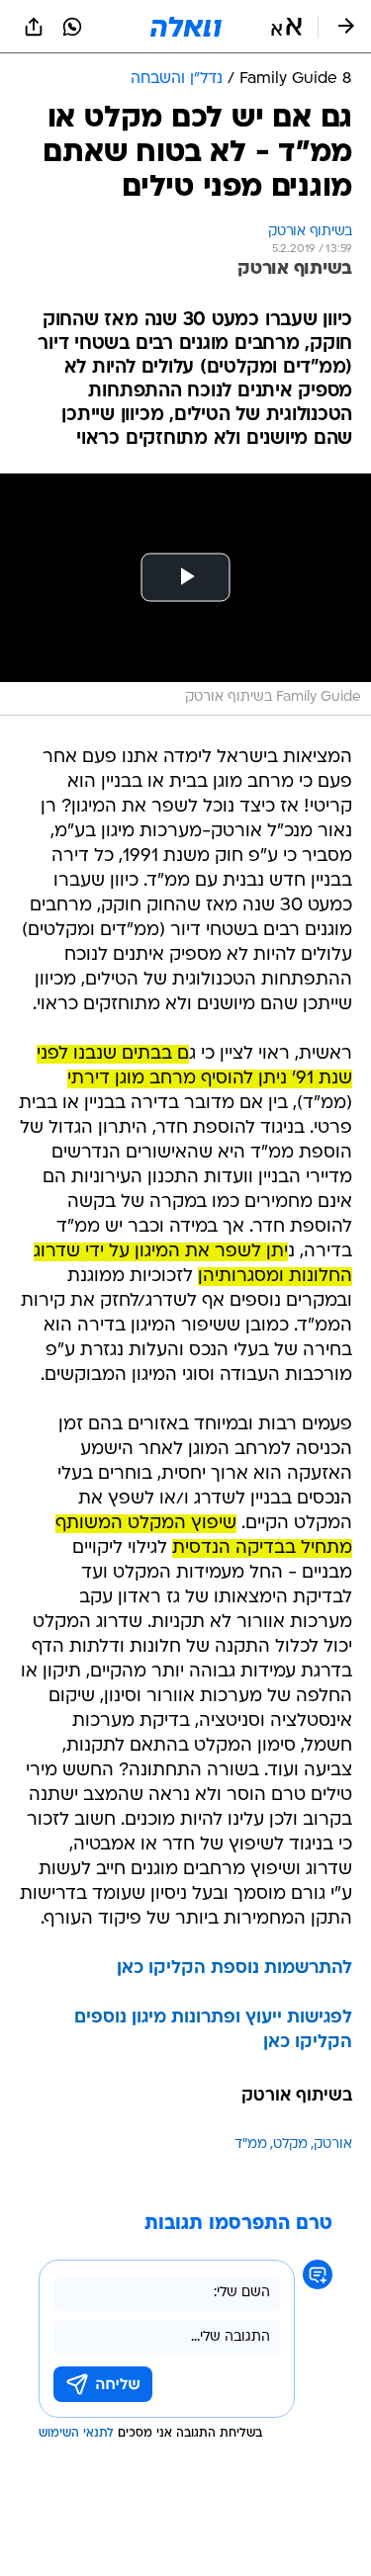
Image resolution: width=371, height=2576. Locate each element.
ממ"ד (251, 2145)
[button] (286, 27)
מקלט (290, 2145)
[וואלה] (186, 27)
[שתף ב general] (34, 27)
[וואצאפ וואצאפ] (72, 27)
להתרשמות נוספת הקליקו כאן (234, 1969)
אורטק (333, 2145)
